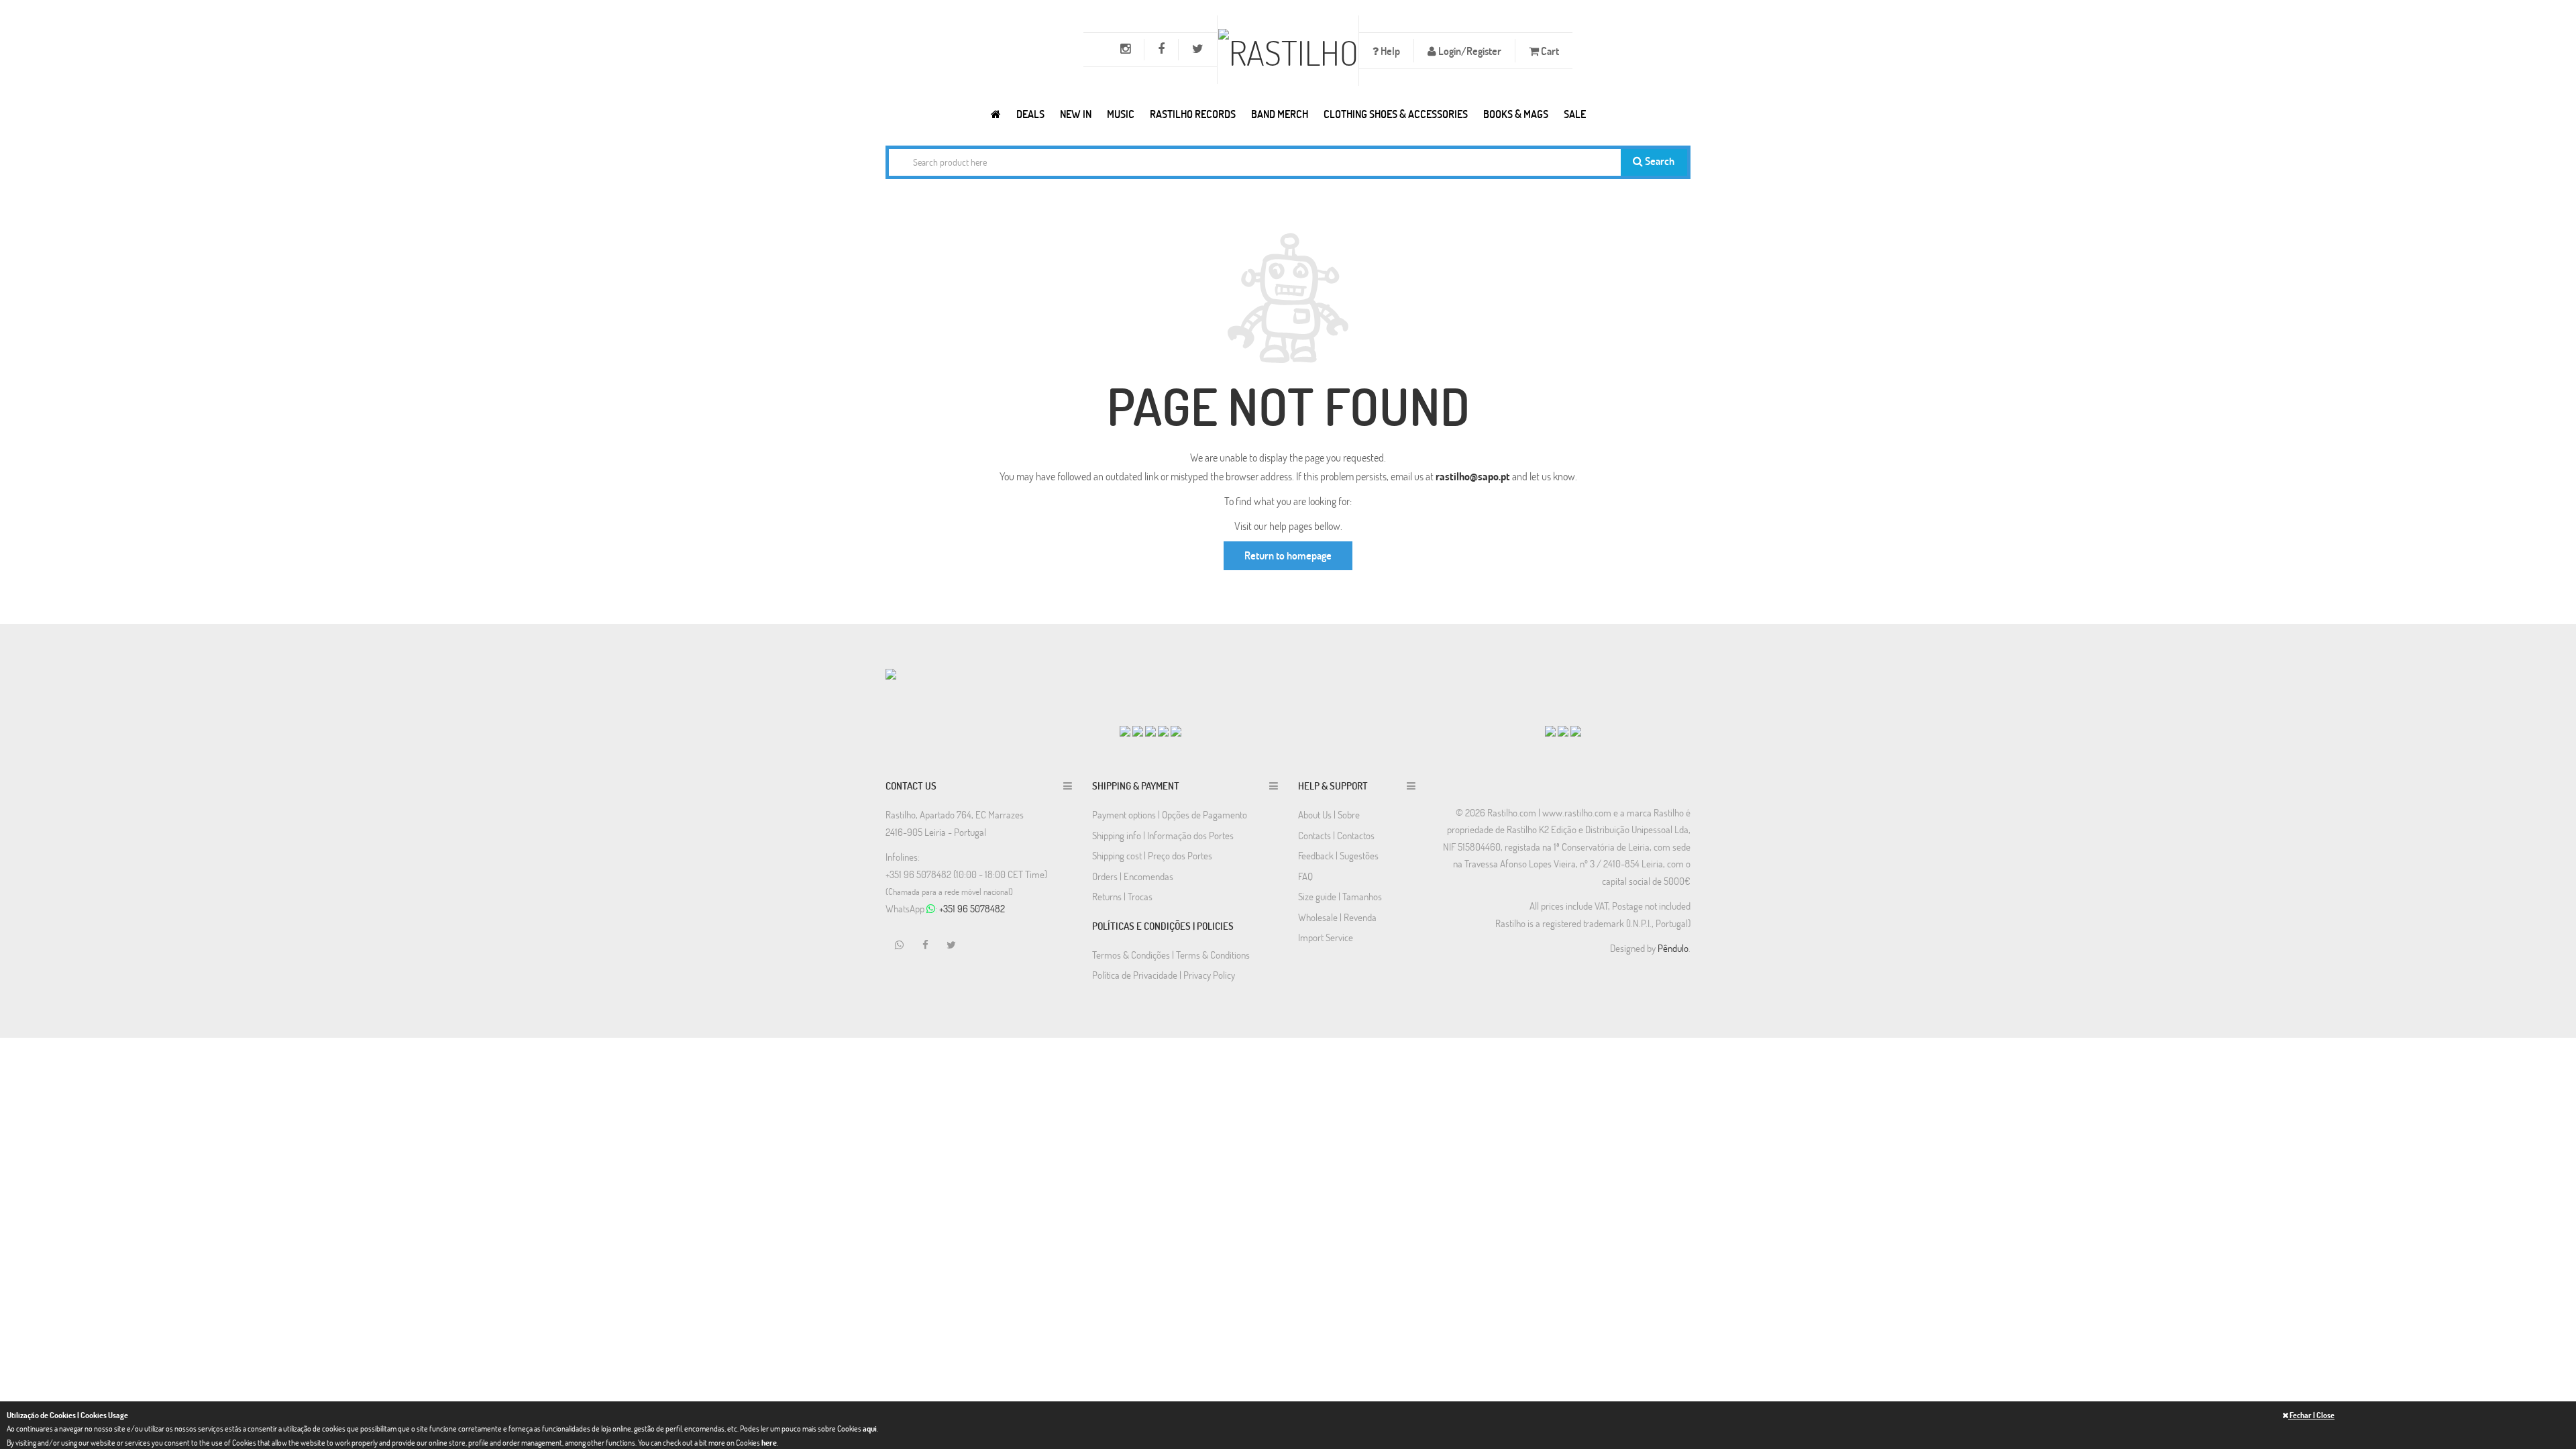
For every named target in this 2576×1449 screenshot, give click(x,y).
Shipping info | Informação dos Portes (1163, 835)
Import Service (1326, 937)
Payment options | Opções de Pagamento (1170, 814)
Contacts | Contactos (1336, 835)
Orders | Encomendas (1133, 876)
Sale (1575, 114)
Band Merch (1280, 114)
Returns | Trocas (1122, 896)
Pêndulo (1673, 948)
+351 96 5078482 (972, 908)
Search (1659, 161)
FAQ (1305, 876)
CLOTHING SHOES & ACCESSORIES (1396, 114)
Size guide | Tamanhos (1340, 896)
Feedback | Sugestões (1338, 855)
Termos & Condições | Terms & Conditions (1171, 955)
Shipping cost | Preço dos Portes (1152, 855)
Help (1389, 51)
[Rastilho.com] (996, 114)
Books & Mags (1516, 114)
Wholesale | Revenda (1337, 917)
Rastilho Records (1193, 114)
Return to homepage (1288, 555)
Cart (1549, 51)
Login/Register (1469, 51)
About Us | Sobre (1329, 814)
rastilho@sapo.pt (1473, 476)
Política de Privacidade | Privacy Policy (1164, 975)
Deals (1030, 114)
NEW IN (1076, 114)
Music (1121, 114)
